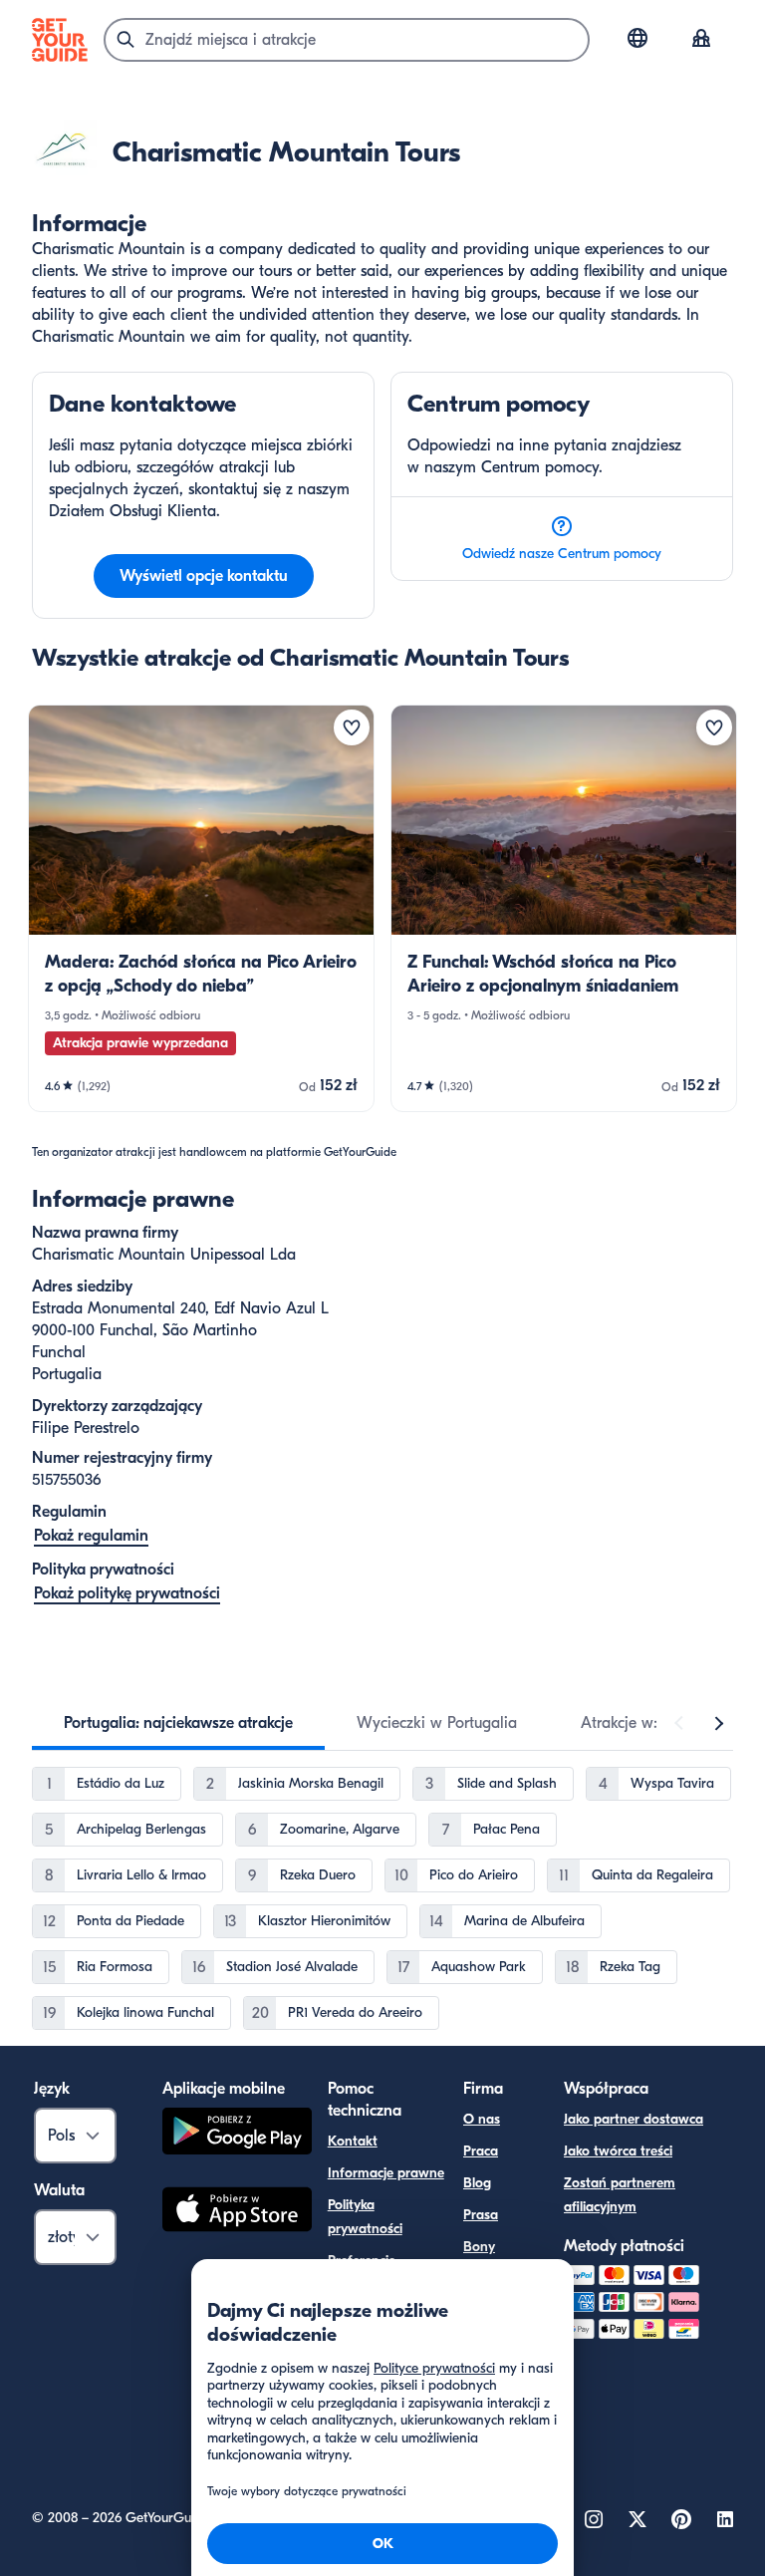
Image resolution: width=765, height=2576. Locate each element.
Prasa (481, 2215)
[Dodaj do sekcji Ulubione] (352, 727)
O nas (482, 2119)
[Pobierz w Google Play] (237, 2134)
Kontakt (353, 2141)
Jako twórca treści (618, 2151)
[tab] (178, 1723)
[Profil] (701, 40)
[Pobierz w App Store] (237, 2212)
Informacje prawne (386, 2173)
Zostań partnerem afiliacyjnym (620, 2195)
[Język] (637, 38)
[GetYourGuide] (60, 40)
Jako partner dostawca (634, 2119)
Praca (481, 2151)
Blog (477, 2183)
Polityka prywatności (365, 2217)
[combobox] (347, 40)
